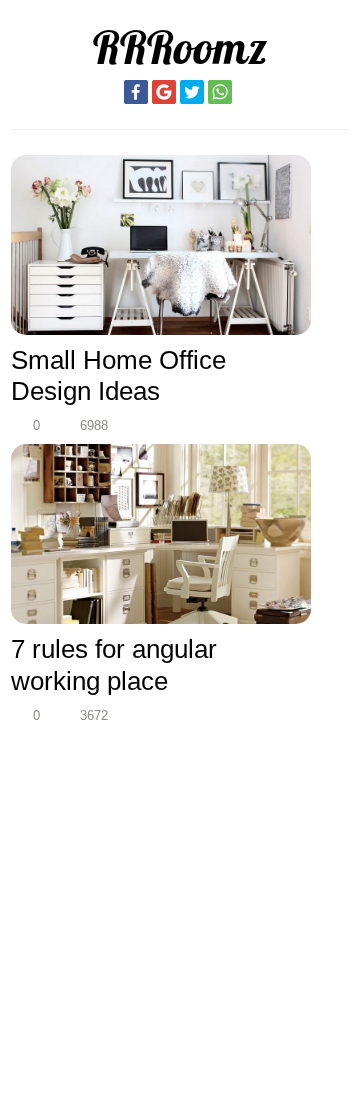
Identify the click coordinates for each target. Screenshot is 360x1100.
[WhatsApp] (220, 92)
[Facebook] (136, 92)
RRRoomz (180, 47)
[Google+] (164, 92)
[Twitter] (192, 92)
